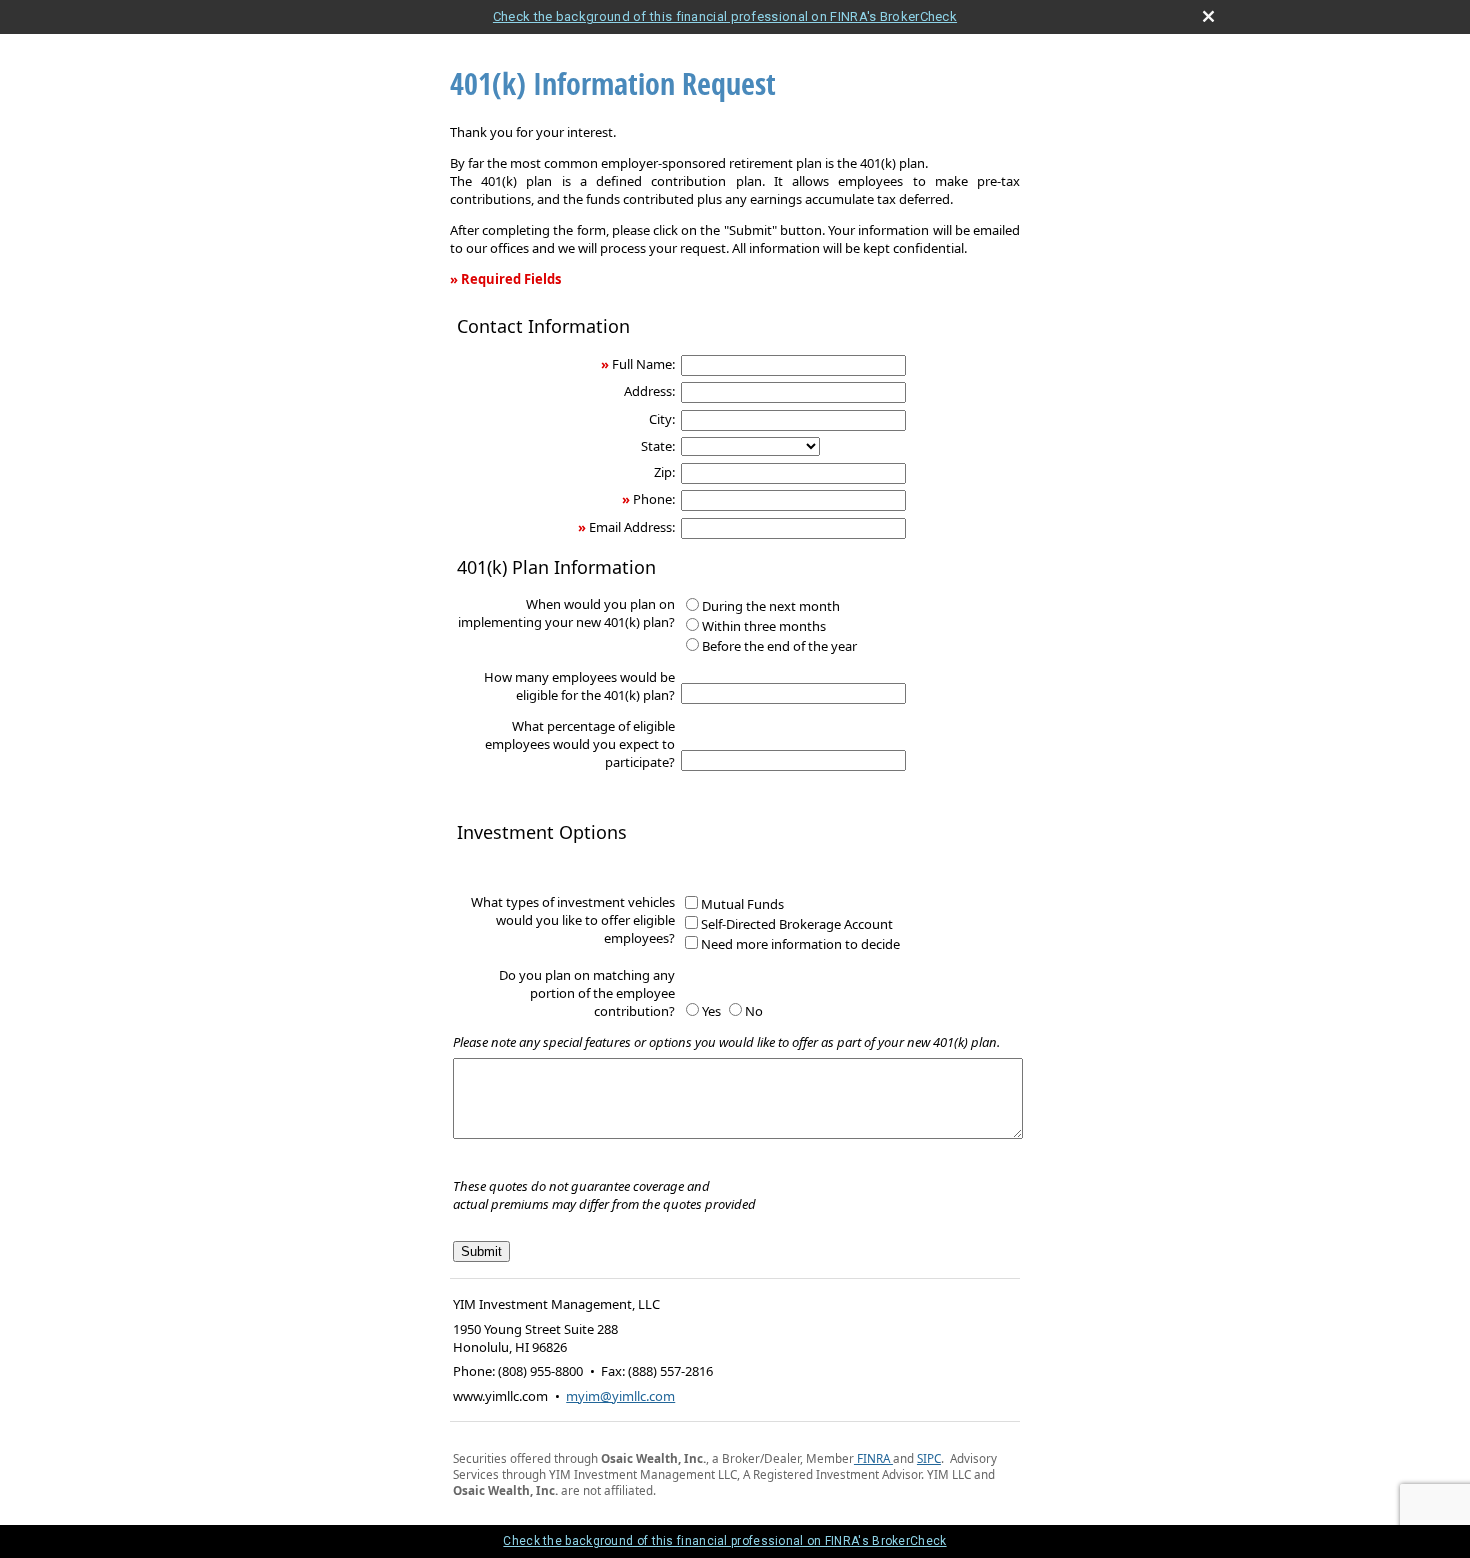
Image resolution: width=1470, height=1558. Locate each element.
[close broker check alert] (1208, 16)
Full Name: (643, 364)
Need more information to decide (800, 944)
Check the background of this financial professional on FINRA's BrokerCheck (725, 16)
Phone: (654, 499)
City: (662, 419)
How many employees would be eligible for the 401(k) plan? (579, 686)
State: (658, 446)
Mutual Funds (742, 904)
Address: (649, 391)
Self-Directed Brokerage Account (797, 924)
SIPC (929, 1458)
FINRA (872, 1458)
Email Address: (632, 527)
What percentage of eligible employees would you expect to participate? (580, 744)
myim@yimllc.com (620, 1396)
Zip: (664, 472)
